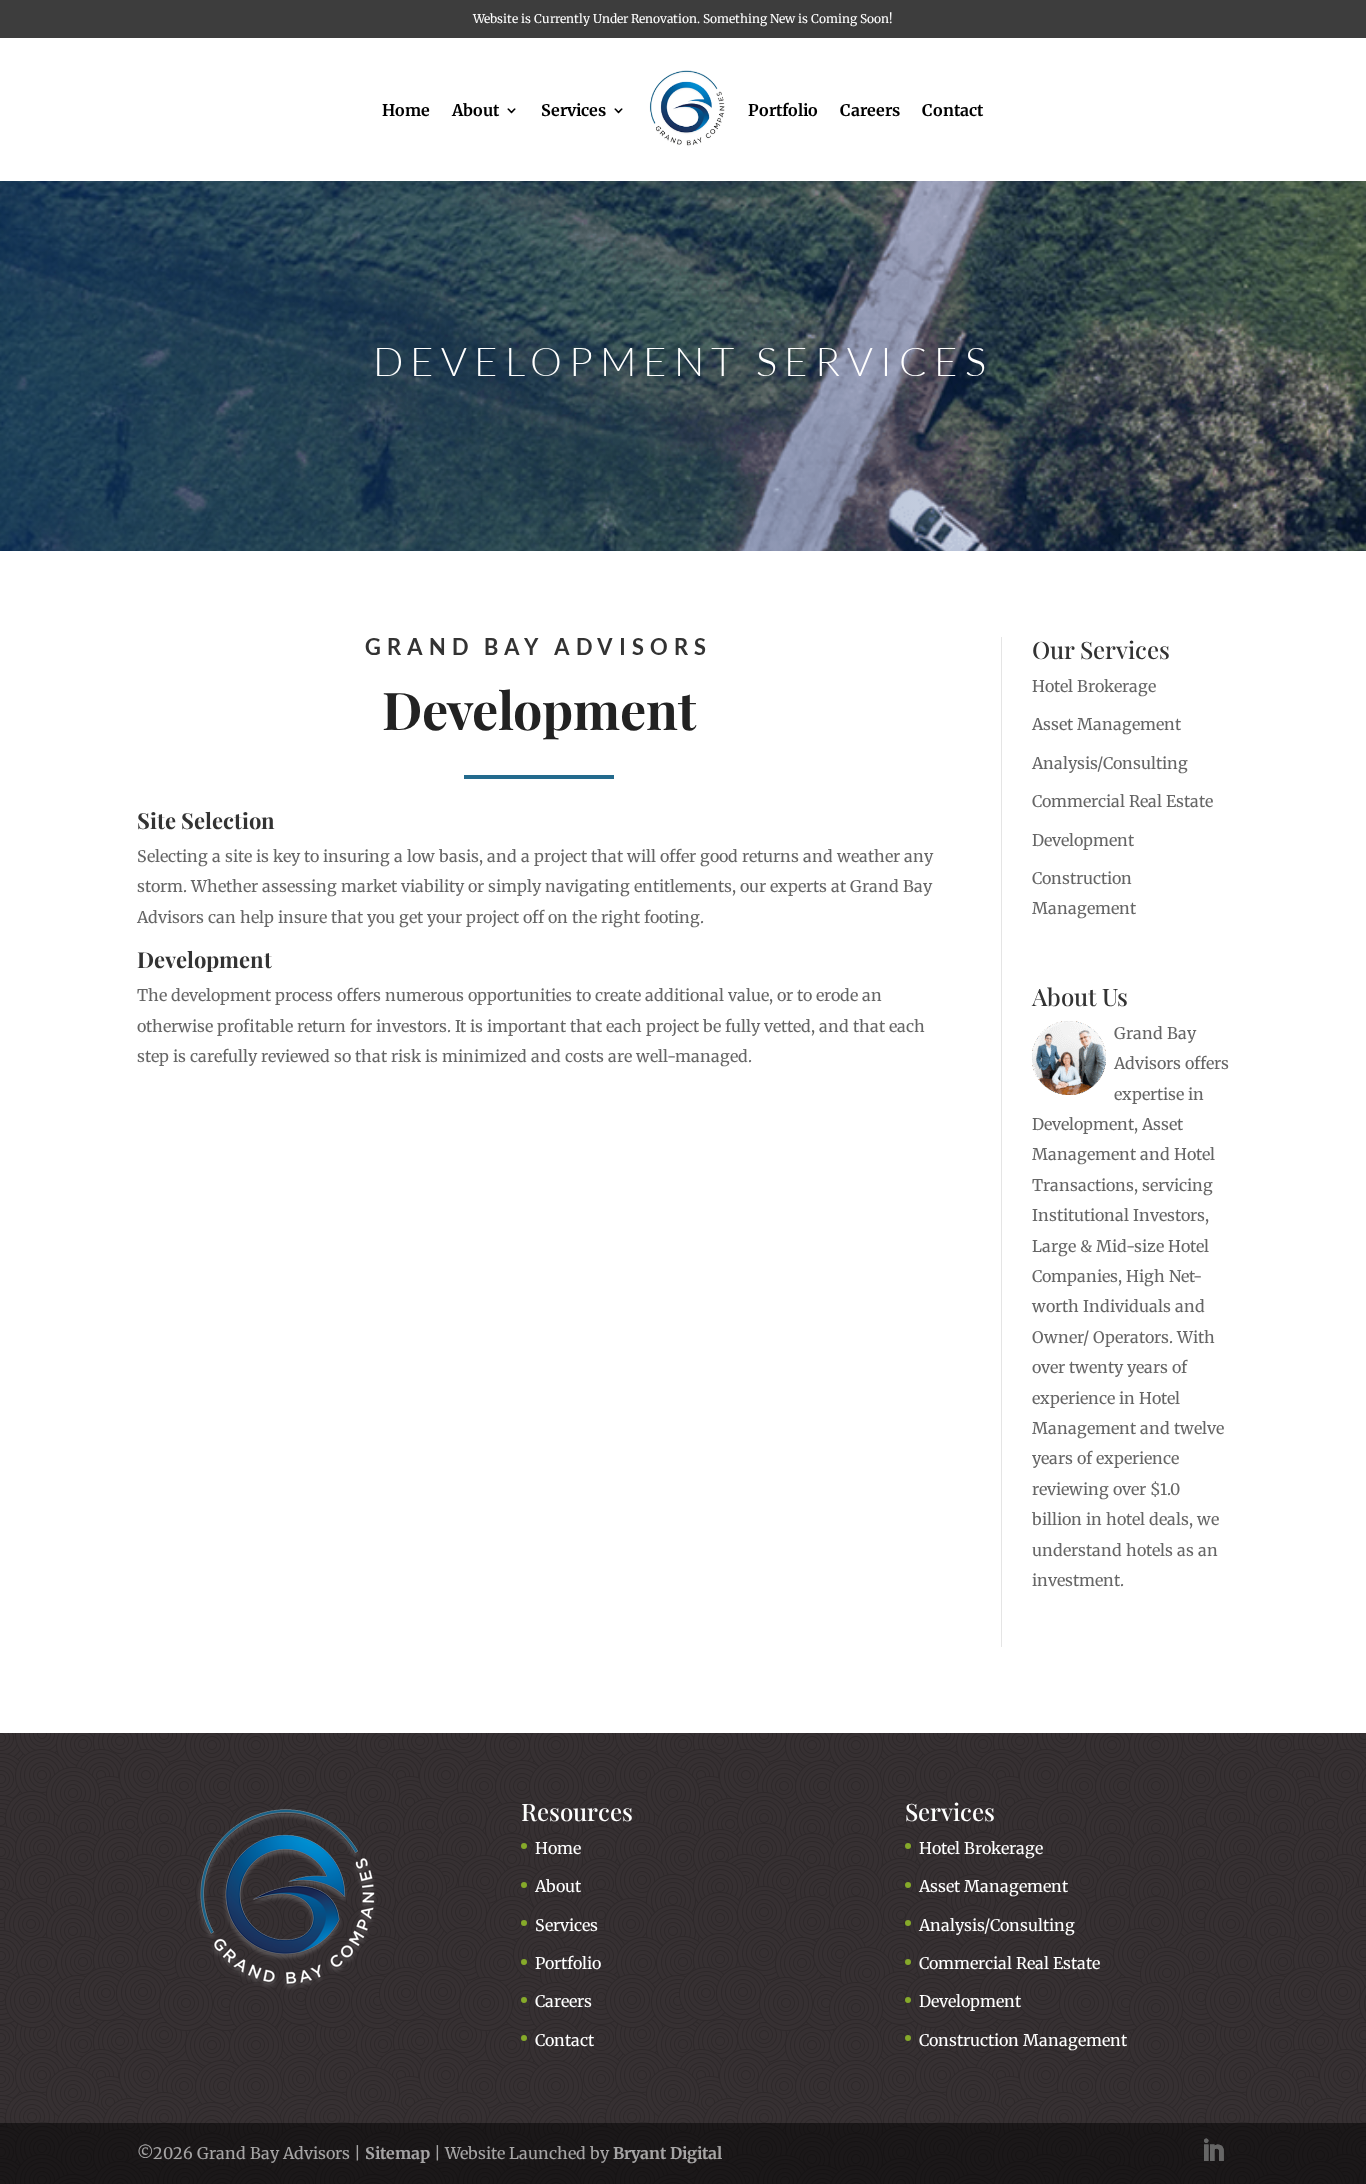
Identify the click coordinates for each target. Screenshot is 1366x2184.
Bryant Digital (667, 2153)
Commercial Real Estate (1122, 801)
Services (573, 110)
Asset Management (1106, 724)
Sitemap (397, 2153)
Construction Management (1023, 2040)
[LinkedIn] (1213, 2153)
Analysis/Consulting (1110, 763)
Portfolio (783, 110)
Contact (952, 110)
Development (1083, 840)
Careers (870, 110)
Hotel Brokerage (1094, 686)
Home (406, 110)
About (475, 110)
